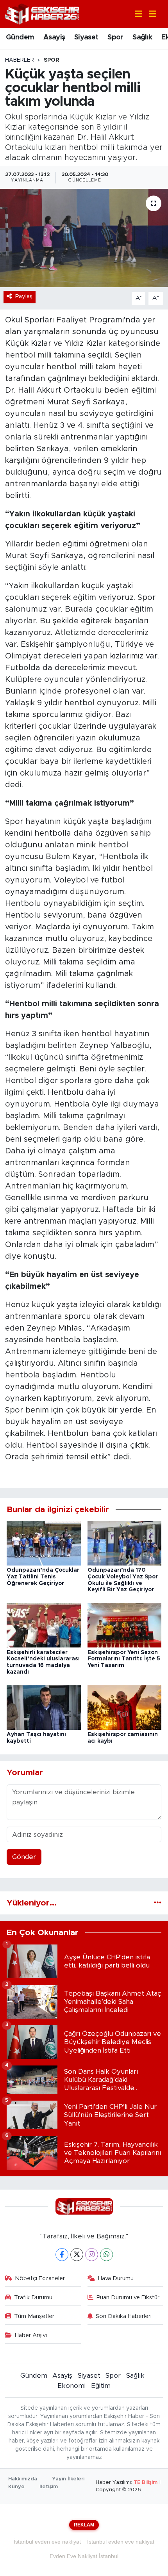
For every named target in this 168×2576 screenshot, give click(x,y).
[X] (77, 2255)
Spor (115, 37)
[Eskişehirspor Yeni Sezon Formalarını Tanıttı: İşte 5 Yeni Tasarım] (125, 1625)
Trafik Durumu (33, 2298)
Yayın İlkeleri (68, 2479)
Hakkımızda (23, 2479)
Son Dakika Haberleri (124, 2316)
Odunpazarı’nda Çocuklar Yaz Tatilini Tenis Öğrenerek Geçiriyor (43, 1577)
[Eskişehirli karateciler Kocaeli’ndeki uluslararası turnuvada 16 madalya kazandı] (44, 1625)
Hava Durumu (116, 2278)
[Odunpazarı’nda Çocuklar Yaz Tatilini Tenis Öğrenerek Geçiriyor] (44, 1543)
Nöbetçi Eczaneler (40, 2278)
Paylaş (24, 296)
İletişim (49, 2487)
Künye (16, 2487)
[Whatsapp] (106, 2255)
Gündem (20, 37)
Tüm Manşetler (34, 2316)
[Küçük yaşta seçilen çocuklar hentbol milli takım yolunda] (84, 238)
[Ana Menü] (149, 14)
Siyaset (86, 37)
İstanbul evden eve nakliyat (47, 2542)
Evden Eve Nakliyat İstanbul (84, 2556)
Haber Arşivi (31, 2335)
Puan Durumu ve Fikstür (128, 2298)
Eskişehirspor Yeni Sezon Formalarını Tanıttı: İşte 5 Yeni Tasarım (124, 1659)
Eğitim (101, 2386)
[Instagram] (92, 2255)
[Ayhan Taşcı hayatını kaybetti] (44, 1707)
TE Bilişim (146, 2483)
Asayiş (54, 37)
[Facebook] (62, 2255)
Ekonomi (71, 2386)
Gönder (24, 1857)
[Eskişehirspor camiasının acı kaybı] (125, 1707)
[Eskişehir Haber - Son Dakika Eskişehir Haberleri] (42, 13)
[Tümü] (158, 1903)
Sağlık (142, 37)
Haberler (20, 60)
